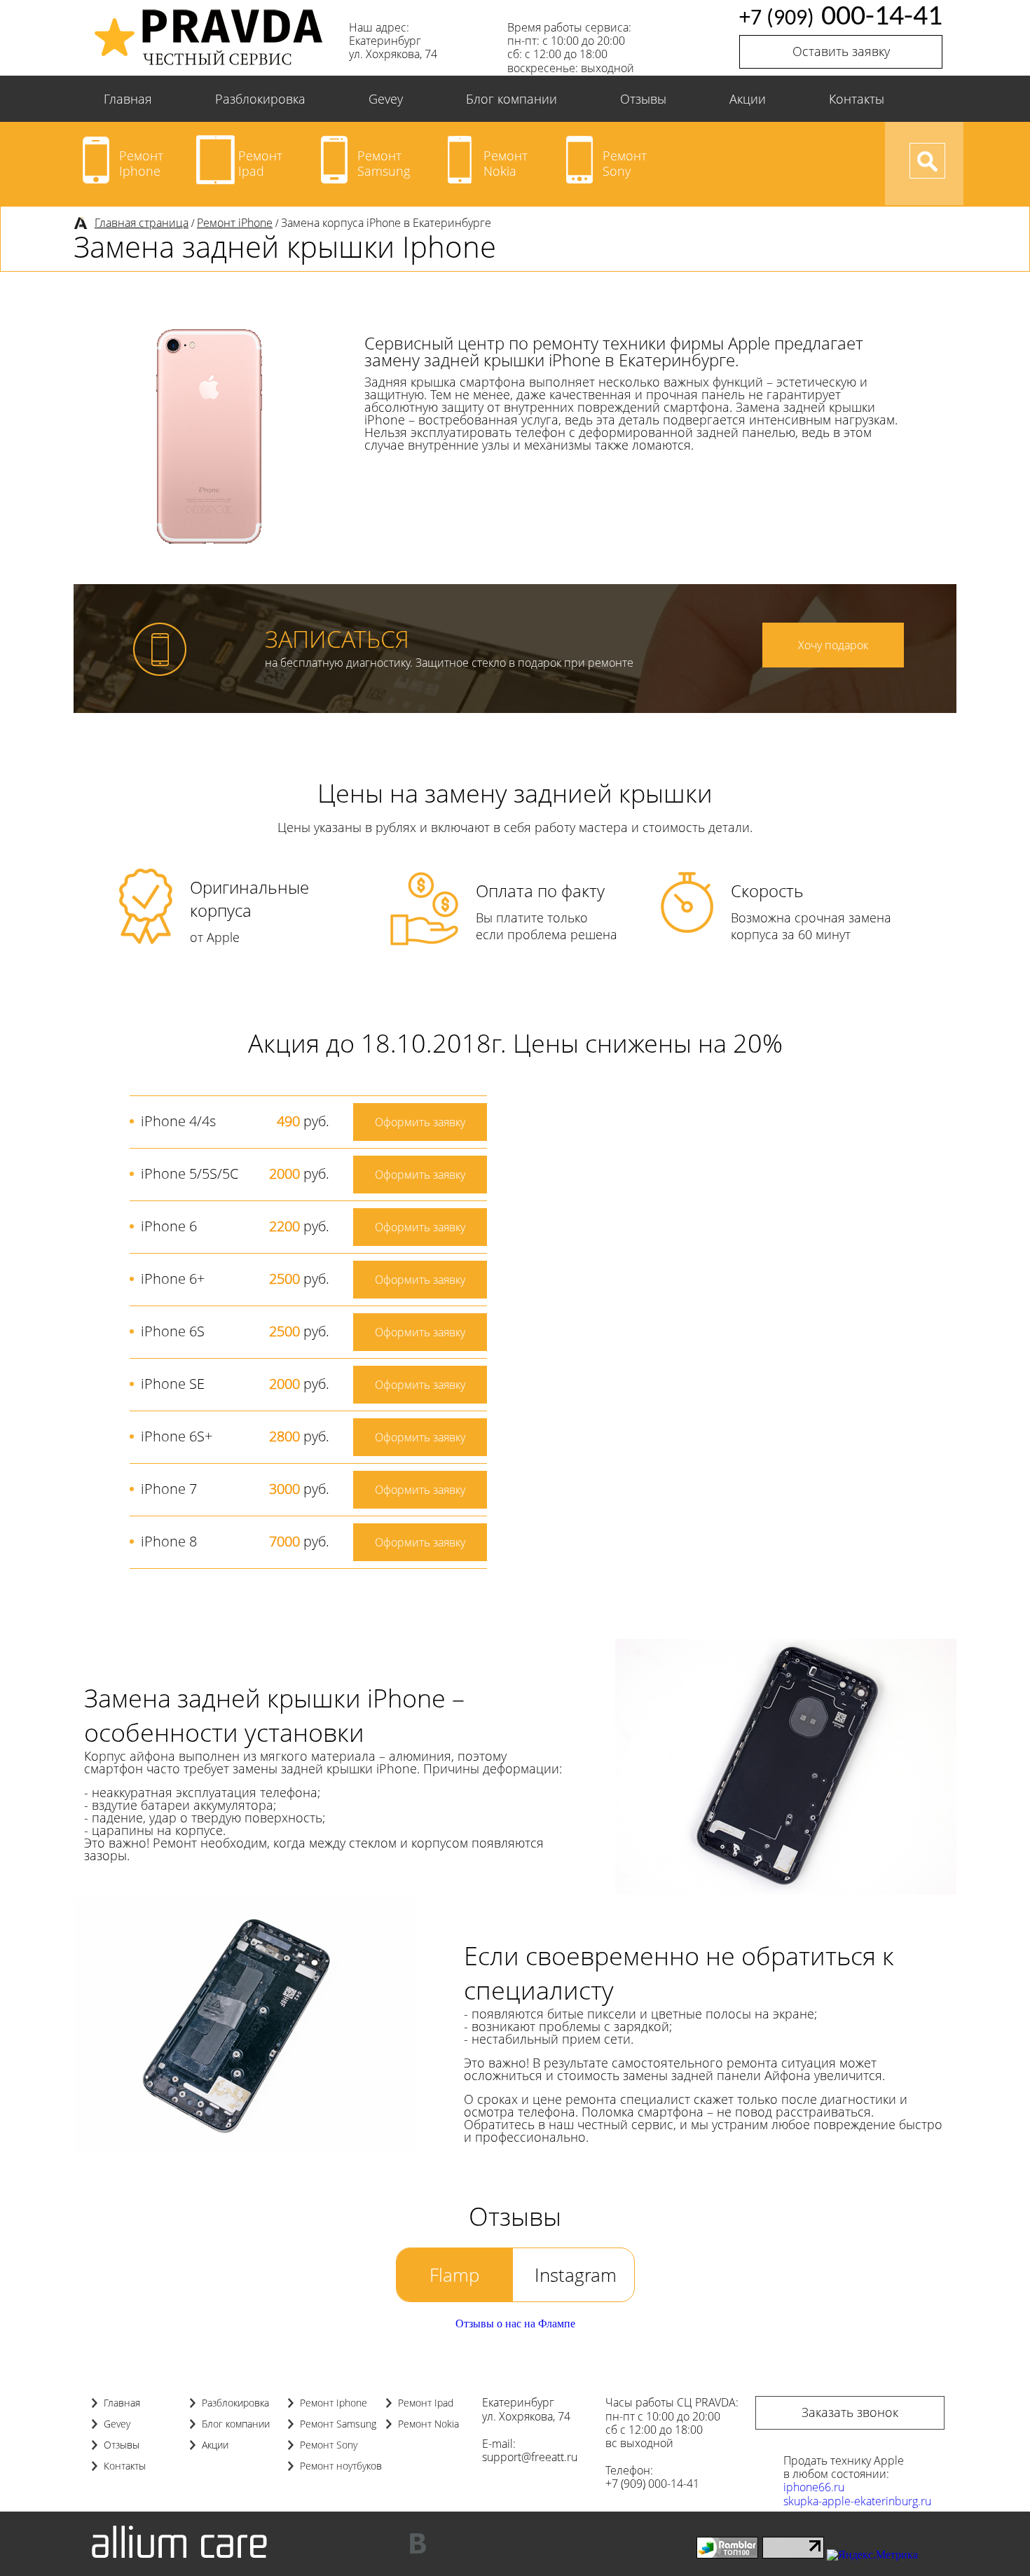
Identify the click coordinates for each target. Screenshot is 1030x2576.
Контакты (857, 99)
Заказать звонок (850, 2412)
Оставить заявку (841, 51)
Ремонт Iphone (141, 163)
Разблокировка (260, 99)
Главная (128, 99)
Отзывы (643, 99)
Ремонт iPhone (235, 223)
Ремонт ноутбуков (341, 2466)
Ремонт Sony (625, 163)
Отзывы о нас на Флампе (515, 2324)
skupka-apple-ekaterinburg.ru (857, 2501)
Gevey (386, 99)
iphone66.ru (814, 2487)
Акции (748, 99)
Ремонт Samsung (384, 163)
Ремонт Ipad (260, 163)
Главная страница (142, 223)
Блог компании (511, 99)
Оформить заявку (420, 1122)
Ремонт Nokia (506, 163)
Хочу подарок (833, 645)
